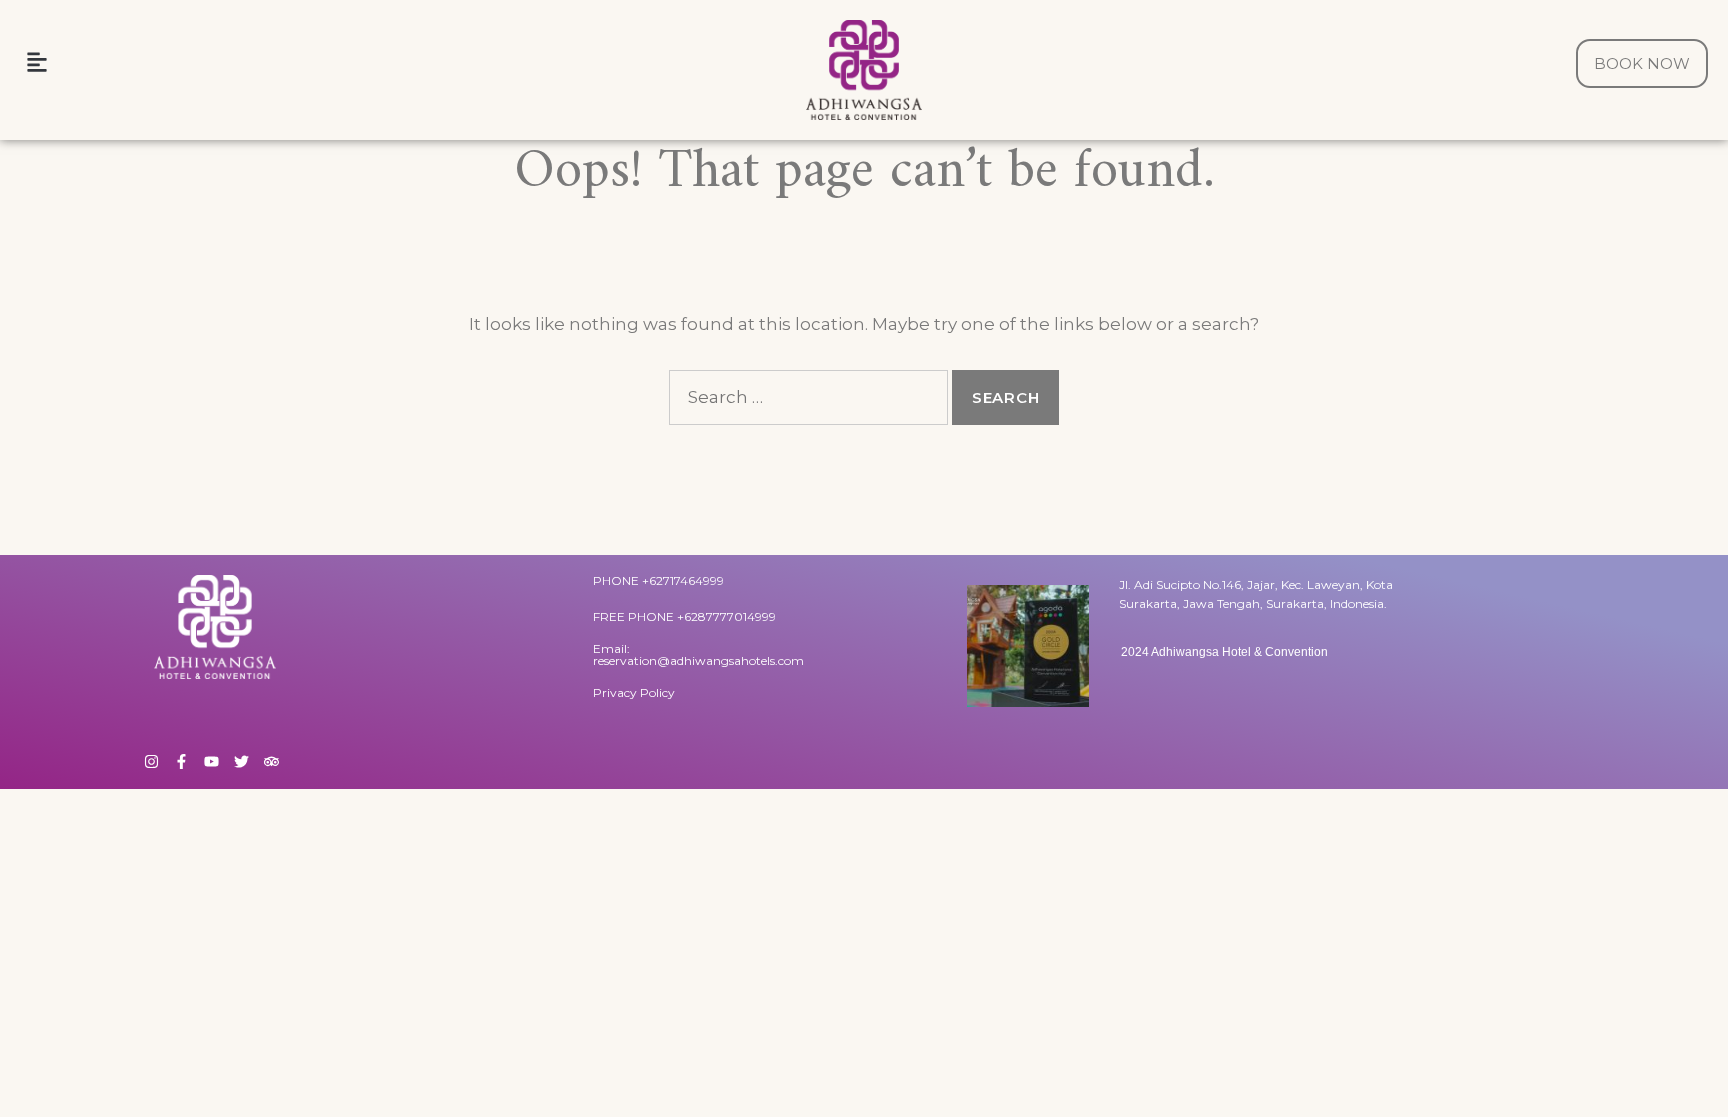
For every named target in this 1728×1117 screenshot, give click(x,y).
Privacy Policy (634, 692)
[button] (36, 61)
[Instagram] (151, 761)
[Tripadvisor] (271, 761)
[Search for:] (808, 397)
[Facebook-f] (181, 761)
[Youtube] (211, 761)
